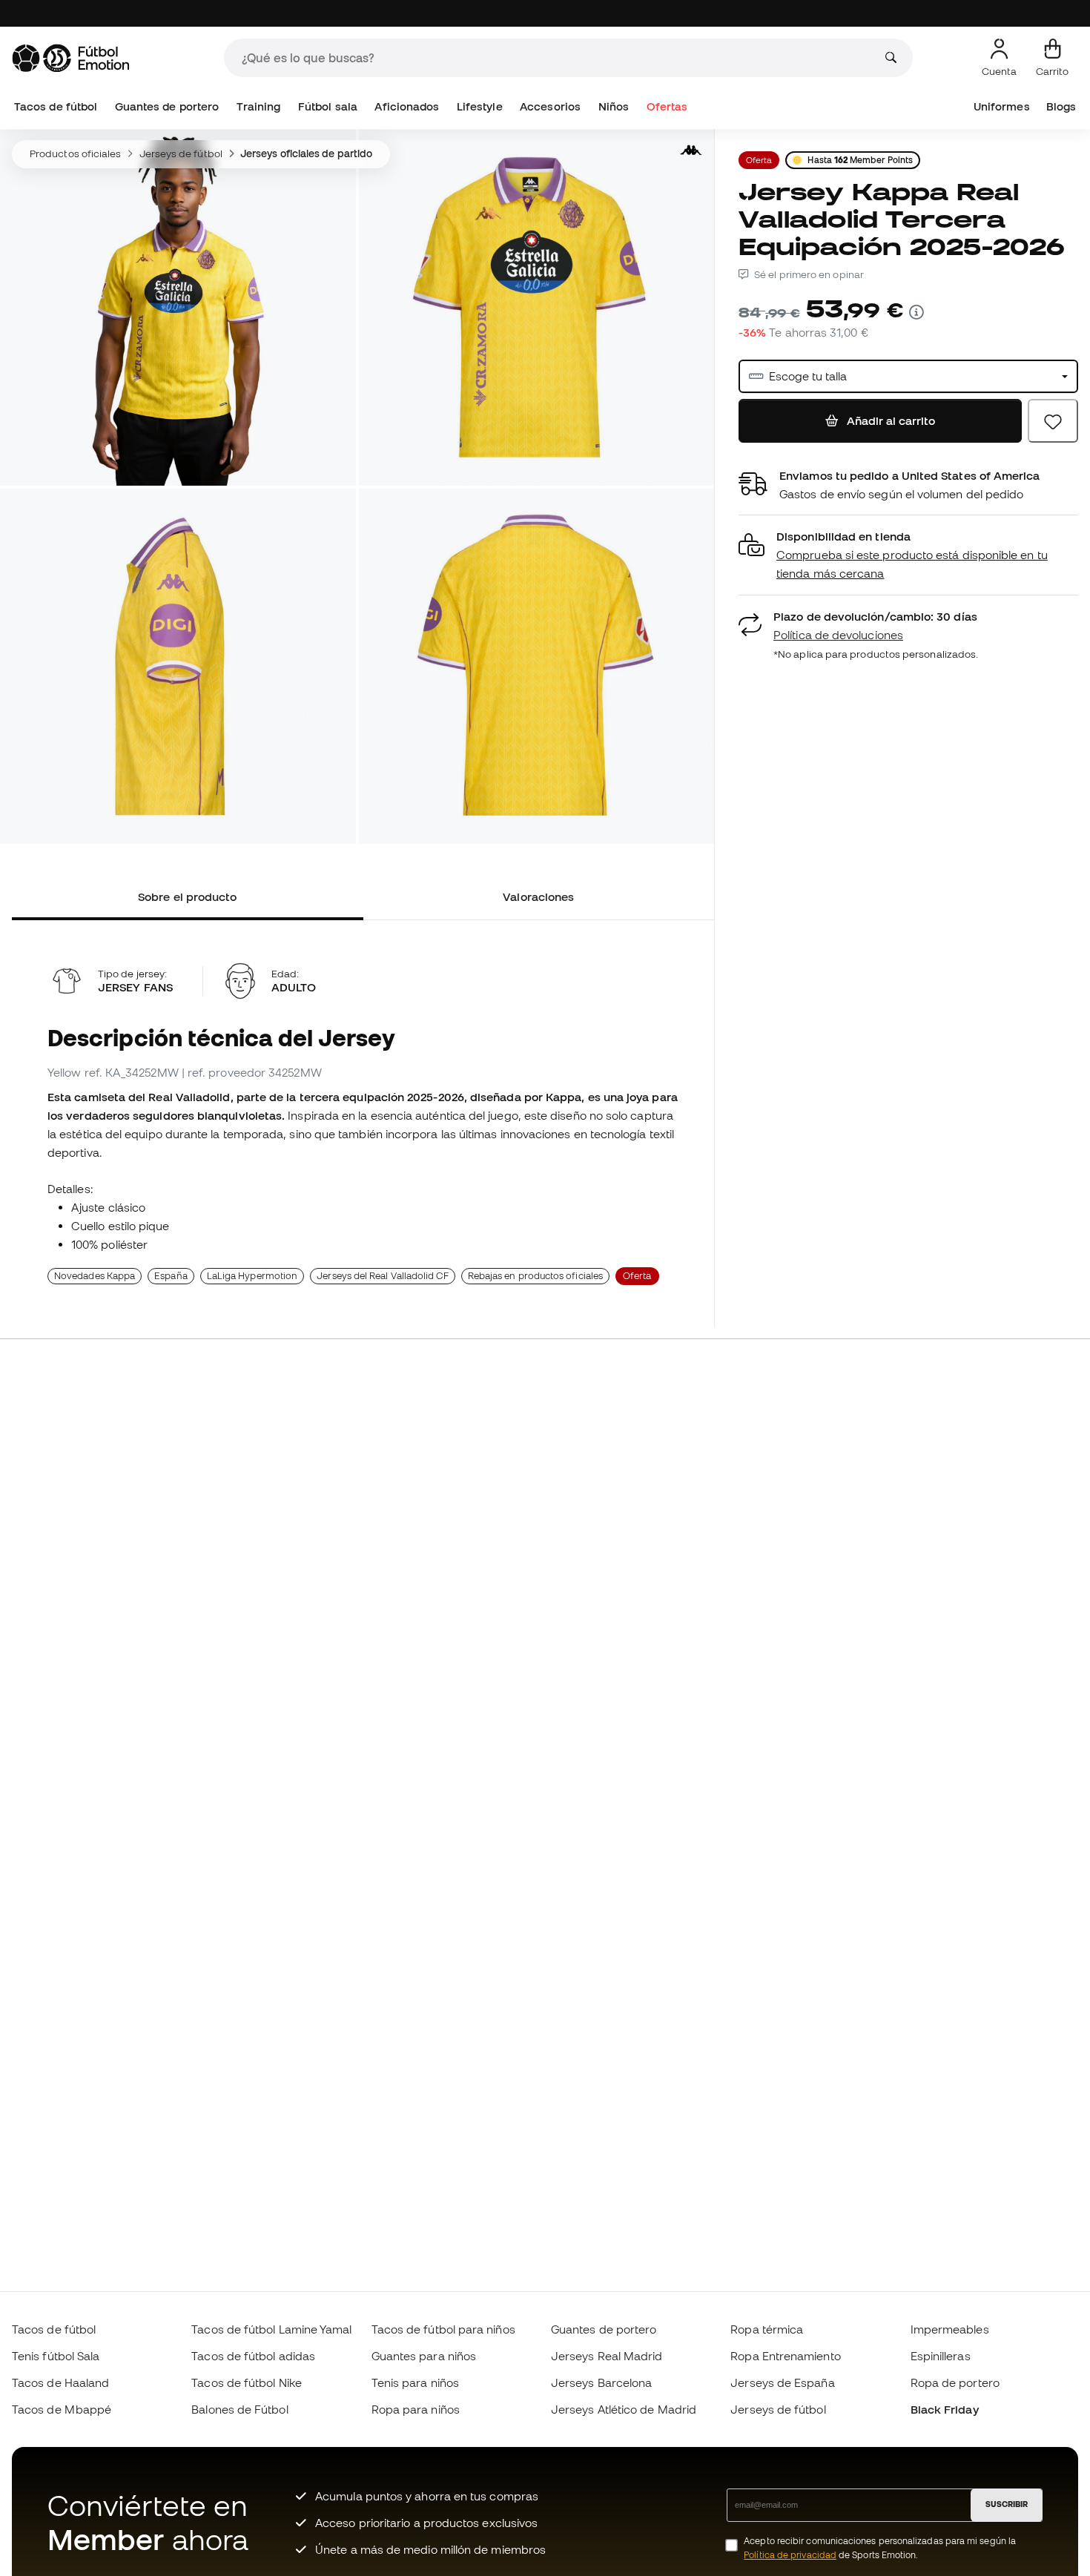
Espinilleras (941, 2356)
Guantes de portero (167, 106)
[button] (908, 556)
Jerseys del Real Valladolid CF (382, 1276)
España (171, 1276)
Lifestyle (480, 106)
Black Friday (945, 2409)
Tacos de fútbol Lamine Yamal (271, 2329)
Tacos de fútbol (56, 106)
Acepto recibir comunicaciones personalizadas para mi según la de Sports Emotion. (880, 2548)
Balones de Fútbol (240, 2409)
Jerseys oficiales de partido (306, 153)
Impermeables (950, 2329)
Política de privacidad (790, 2555)
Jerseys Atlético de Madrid (624, 2409)
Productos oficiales (75, 153)
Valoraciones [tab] (538, 896)
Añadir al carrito (889, 420)
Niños (614, 106)
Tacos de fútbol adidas (253, 2356)
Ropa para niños (416, 2409)
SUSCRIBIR (1007, 2504)
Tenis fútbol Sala (56, 2356)
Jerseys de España (782, 2382)
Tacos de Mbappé (62, 2409)
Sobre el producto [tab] (187, 896)
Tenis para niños (415, 2382)
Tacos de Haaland (60, 2382)
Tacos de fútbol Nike (247, 2382)
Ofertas (667, 106)
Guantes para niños (424, 2356)
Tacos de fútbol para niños (443, 2329)
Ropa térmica (767, 2329)
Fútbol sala (328, 106)
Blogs (1061, 106)
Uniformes (1002, 106)
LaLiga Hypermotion (252, 1276)
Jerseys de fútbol (181, 153)
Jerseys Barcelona (601, 2382)
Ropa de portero (955, 2382)
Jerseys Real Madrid (607, 2356)
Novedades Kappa (95, 1276)
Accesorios (550, 106)
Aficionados (407, 106)
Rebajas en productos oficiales (535, 1276)
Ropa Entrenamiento (785, 2356)
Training (259, 106)
